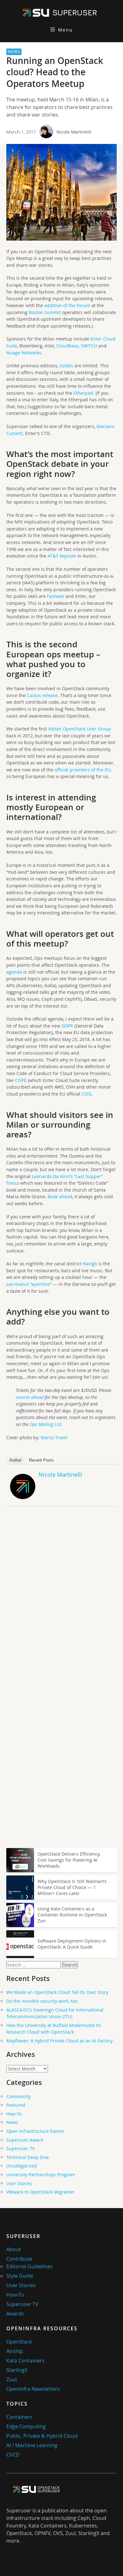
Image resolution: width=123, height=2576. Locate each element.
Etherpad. (84, 393)
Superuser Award (25, 2140)
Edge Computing (26, 2426)
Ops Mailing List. (46, 1424)
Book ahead (60, 1196)
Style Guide (20, 2276)
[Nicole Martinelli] (23, 1497)
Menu (65, 30)
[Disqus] (61, 1600)
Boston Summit (45, 312)
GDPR (67, 1026)
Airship (15, 2351)
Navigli (90, 1264)
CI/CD (13, 2455)
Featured (16, 2105)
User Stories (19, 2183)
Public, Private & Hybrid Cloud (42, 2436)
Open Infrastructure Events (35, 2131)
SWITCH (89, 346)
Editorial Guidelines (29, 2266)
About (14, 2249)
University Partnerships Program (41, 2175)
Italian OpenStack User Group (80, 729)
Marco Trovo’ (54, 1437)
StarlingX (17, 2370)
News (12, 2122)
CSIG (87, 1094)
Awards (15, 2314)
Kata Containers (25, 2361)
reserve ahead (30, 1397)
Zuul (12, 2379)
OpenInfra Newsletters (33, 2389)
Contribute (19, 2259)
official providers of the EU (82, 770)
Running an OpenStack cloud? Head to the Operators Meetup (55, 72)
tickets (66, 366)
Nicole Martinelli (74, 132)
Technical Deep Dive (28, 2157)
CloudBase (67, 346)
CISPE (21, 1080)
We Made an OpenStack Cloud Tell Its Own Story (57, 1992)
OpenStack (19, 2342)
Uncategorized (22, 2166)
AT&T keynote (62, 556)
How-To (14, 2114)
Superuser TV (20, 2148)
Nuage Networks (24, 353)
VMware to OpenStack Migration (40, 2192)
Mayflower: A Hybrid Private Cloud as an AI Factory (59, 2041)
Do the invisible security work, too (42, 2001)
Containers (19, 2417)
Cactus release (42, 695)
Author (15, 1460)
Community (18, 2096)
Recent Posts (41, 1460)
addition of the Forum (67, 305)
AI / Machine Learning (32, 2445)
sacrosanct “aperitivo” (29, 1284)
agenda (14, 972)
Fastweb (56, 596)
